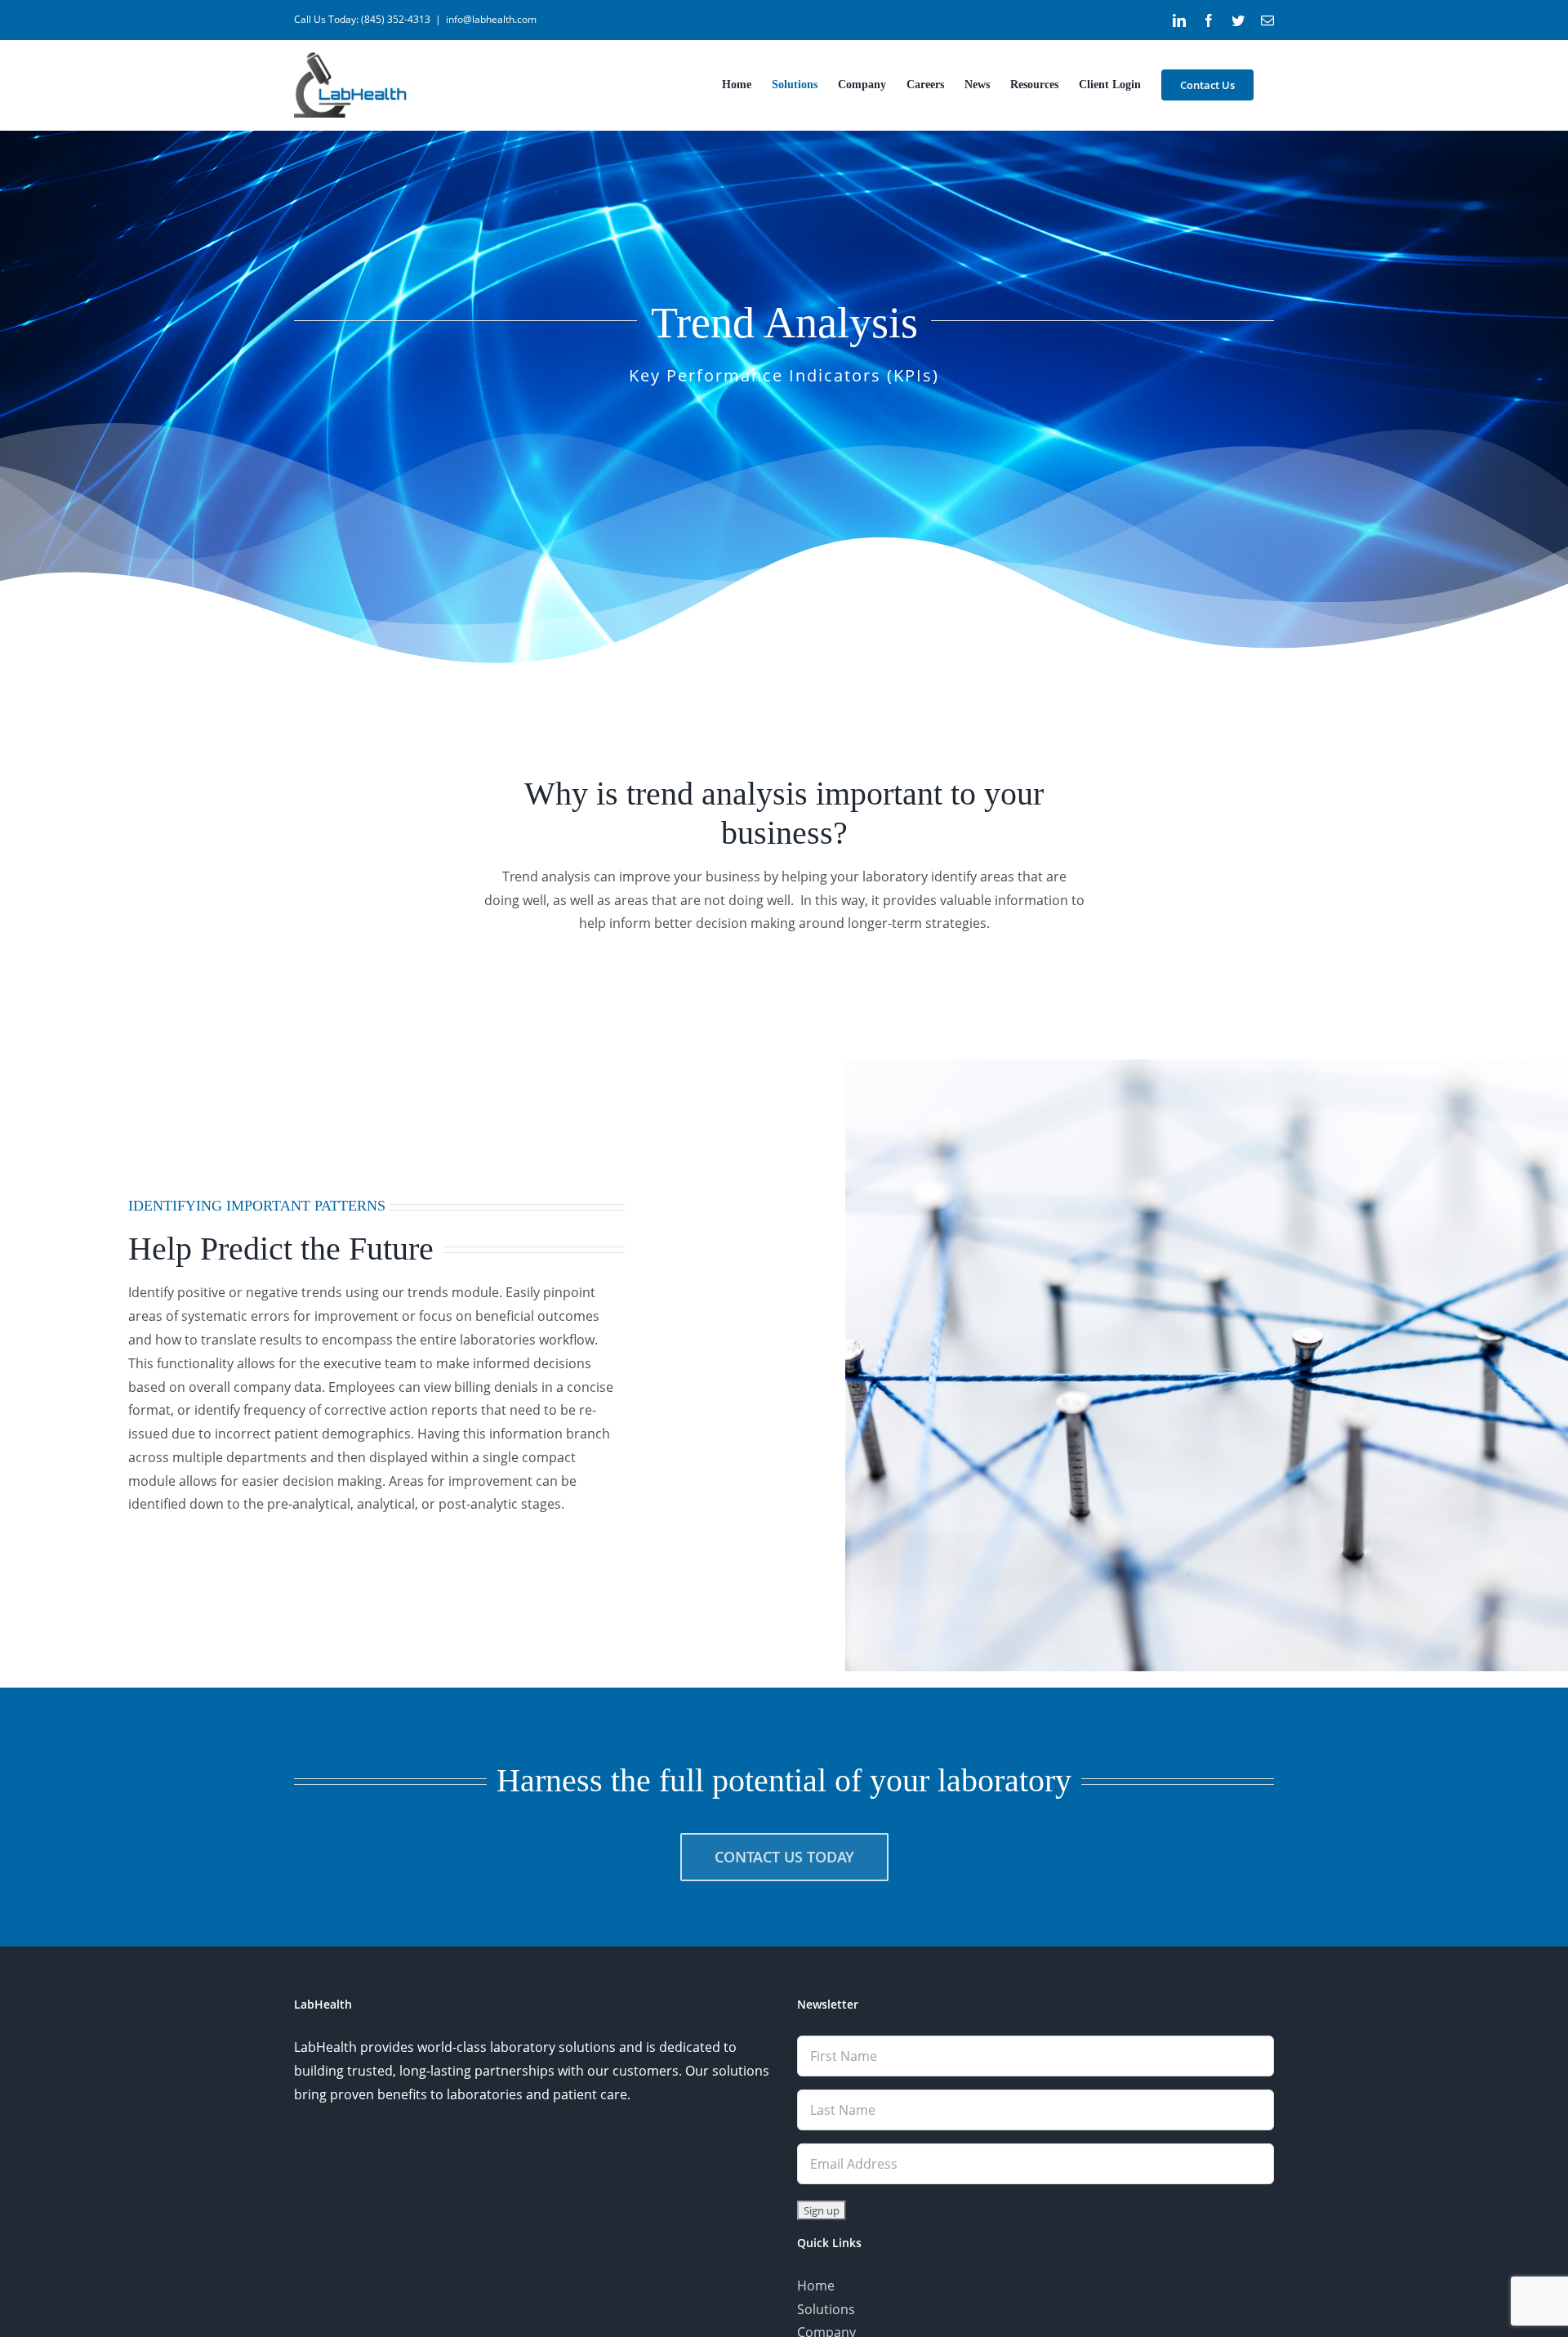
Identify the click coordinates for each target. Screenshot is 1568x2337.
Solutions (826, 2309)
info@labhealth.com (491, 19)
